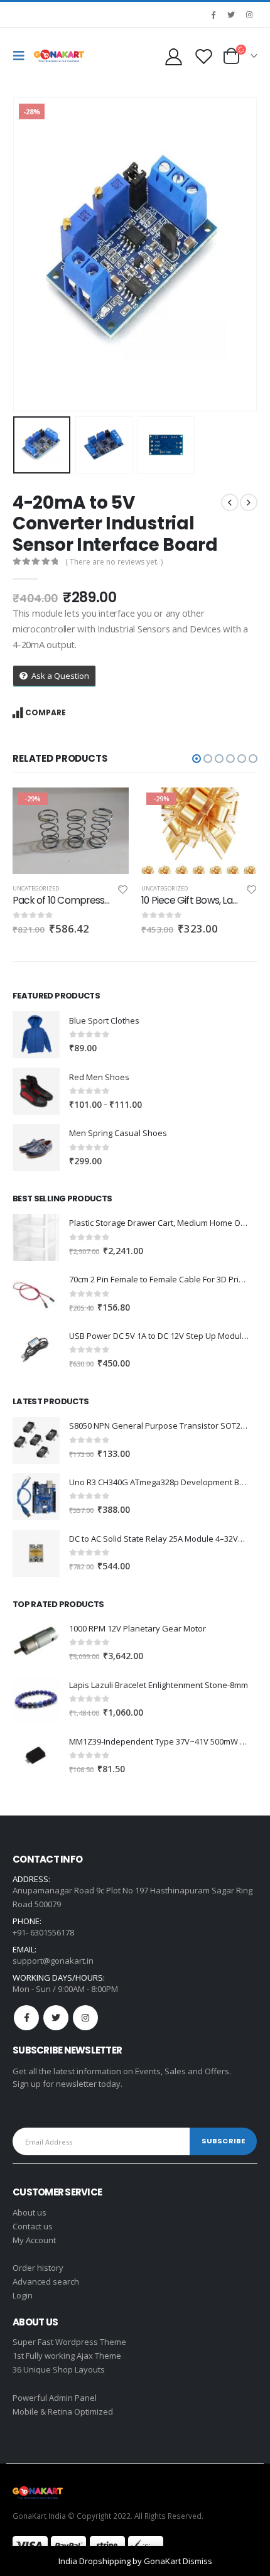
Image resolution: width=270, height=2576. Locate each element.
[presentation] (28, 254)
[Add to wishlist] (123, 891)
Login (23, 2295)
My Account (34, 2240)
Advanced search (46, 2281)
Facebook (26, 2018)
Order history (38, 2268)
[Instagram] (249, 14)
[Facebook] (213, 14)
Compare (46, 712)
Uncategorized (36, 888)
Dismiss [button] (197, 2561)
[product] (36, 1035)
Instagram (85, 2018)
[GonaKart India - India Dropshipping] (59, 56)
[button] (197, 759)
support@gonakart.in (53, 1961)
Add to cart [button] (108, 808)
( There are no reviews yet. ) (114, 562)
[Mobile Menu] (22, 56)
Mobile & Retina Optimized (63, 2411)
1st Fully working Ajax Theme (67, 2356)
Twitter (56, 2018)
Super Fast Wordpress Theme (69, 2342)
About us (30, 2212)
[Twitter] (231, 14)
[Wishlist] (203, 56)
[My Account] (173, 56)
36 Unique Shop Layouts (59, 2369)
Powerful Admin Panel (55, 2398)
